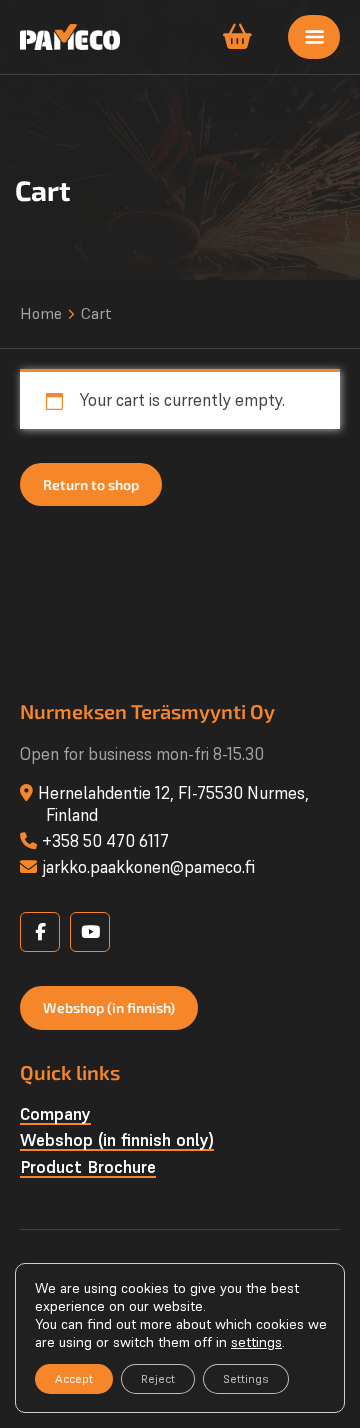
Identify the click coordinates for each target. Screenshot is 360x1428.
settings (256, 1342)
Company (55, 1114)
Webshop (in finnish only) (117, 1140)
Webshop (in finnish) (109, 1007)
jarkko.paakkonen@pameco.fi (148, 867)
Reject (158, 1378)
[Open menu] (314, 37)
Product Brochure (88, 1167)
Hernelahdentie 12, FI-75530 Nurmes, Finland (173, 804)
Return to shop (91, 484)
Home (41, 313)
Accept (74, 1378)
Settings (246, 1378)
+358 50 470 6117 (105, 841)
